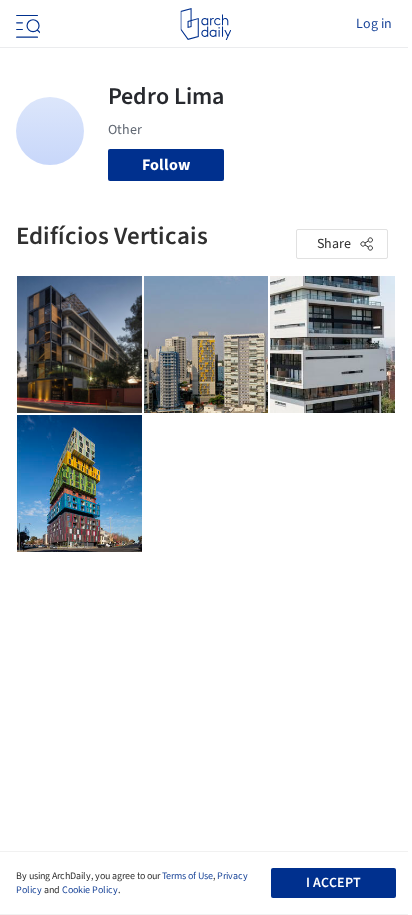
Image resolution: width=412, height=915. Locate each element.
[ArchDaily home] (205, 24)
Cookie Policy (90, 890)
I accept (333, 883)
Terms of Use (187, 876)
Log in (374, 24)
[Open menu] (26, 24)
